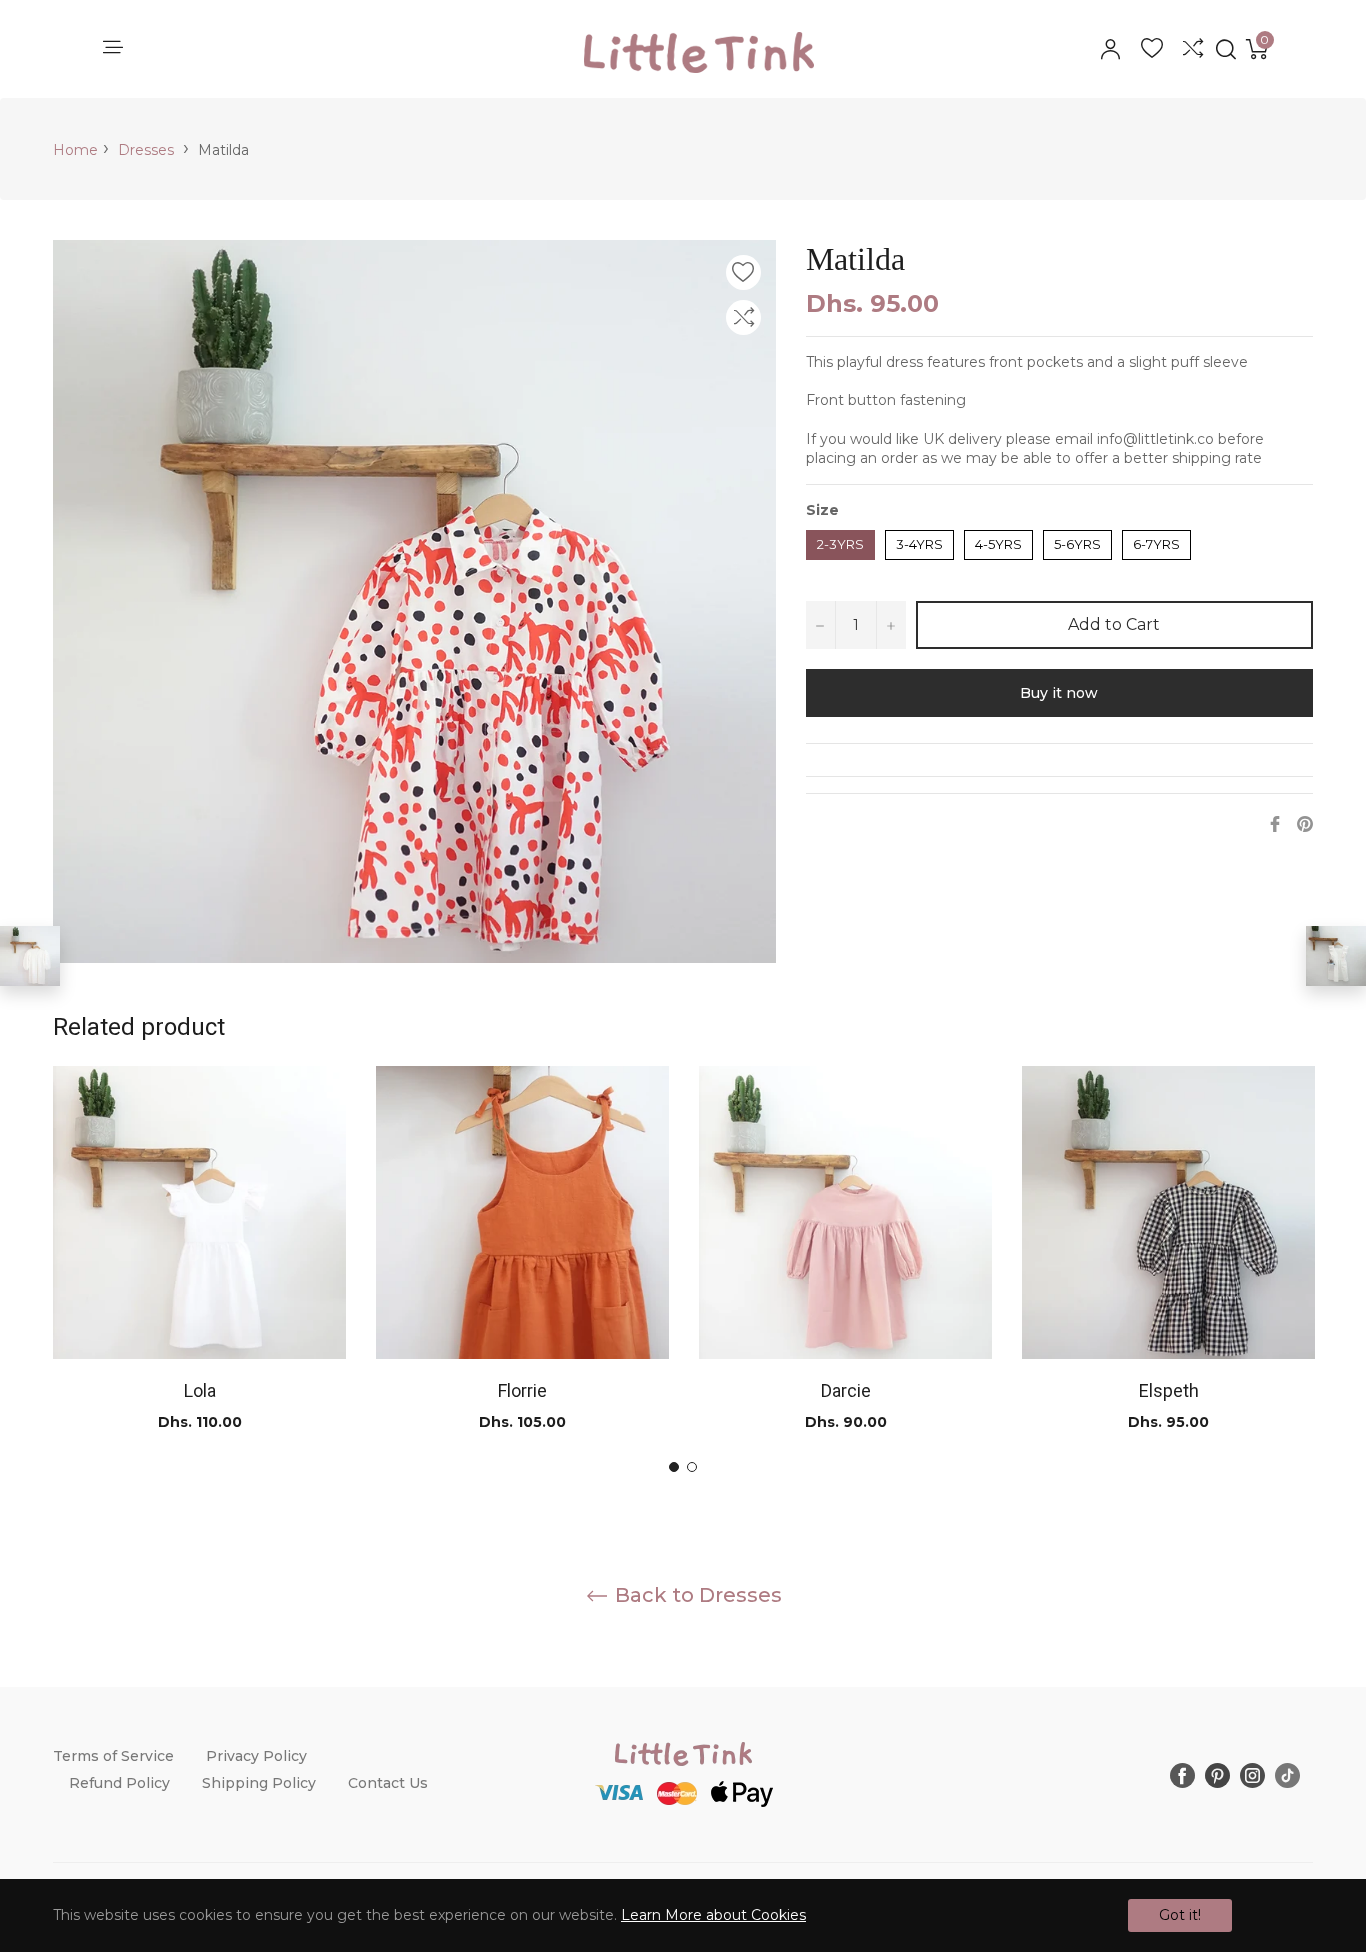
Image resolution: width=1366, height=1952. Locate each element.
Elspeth (1169, 1390)
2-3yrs (840, 541)
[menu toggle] (111, 48)
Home (75, 150)
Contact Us (388, 1783)
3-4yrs (919, 541)
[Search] (1224, 49)
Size (822, 510)
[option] (199, 1269)
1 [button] (674, 1467)
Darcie (846, 1390)
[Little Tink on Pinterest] (1217, 1774)
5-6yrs (1077, 541)
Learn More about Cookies (713, 1915)
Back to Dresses (696, 1595)
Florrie (522, 1390)
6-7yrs (1156, 541)
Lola (200, 1390)
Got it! (1180, 1915)
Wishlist (1152, 49)
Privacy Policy (256, 1756)
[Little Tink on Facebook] (1182, 1774)
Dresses (146, 150)
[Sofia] (30, 956)
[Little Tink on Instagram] (1252, 1774)
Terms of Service (113, 1756)
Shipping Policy (259, 1783)
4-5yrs (998, 541)
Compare (1193, 49)
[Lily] (1336, 956)
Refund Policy (119, 1783)
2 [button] (692, 1467)
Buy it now (1059, 693)
